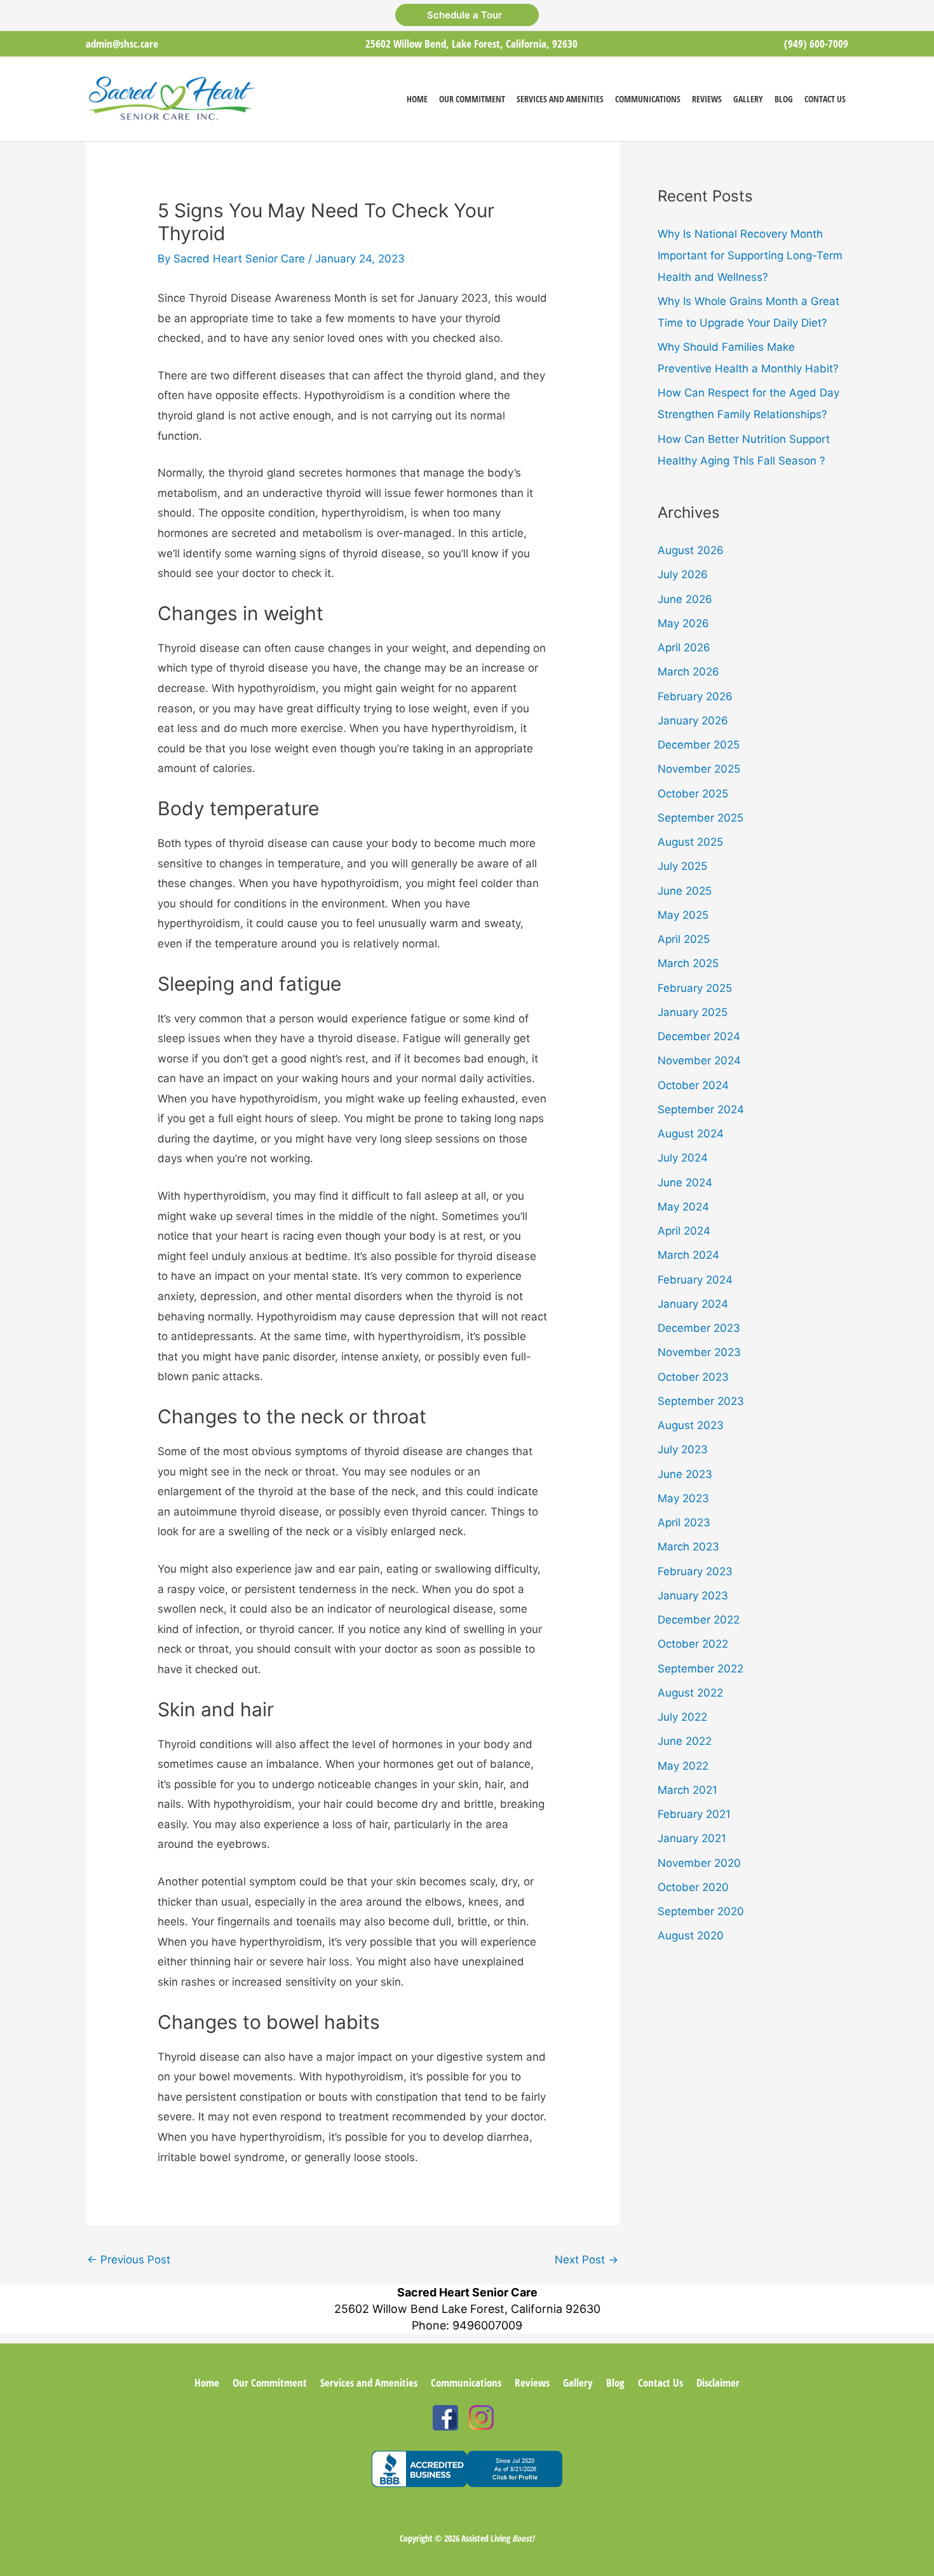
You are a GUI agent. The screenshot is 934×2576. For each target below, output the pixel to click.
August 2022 (690, 1693)
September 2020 (701, 1911)
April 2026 (684, 647)
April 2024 (684, 1231)
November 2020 (699, 1863)
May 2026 (683, 623)
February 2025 (695, 988)
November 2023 (699, 1352)
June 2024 (685, 1183)
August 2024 (691, 1134)
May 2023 (683, 1498)
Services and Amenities (369, 2383)
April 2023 (684, 1522)
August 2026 (691, 550)
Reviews (532, 2383)
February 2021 (694, 1814)
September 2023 (701, 1401)
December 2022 (699, 1620)
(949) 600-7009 (816, 44)
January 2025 (693, 1012)
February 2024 (695, 1280)
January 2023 (693, 1596)
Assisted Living (498, 2538)
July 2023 (683, 1449)
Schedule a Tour (467, 15)
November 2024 (699, 1061)
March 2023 (688, 1547)
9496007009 (487, 2325)
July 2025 (682, 866)
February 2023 (695, 1571)
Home (207, 2383)
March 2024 (688, 1255)
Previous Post (129, 2260)
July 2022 (682, 1717)
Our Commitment (270, 2383)
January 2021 (692, 1838)
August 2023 (691, 1425)
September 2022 (700, 1669)
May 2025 (683, 915)
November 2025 (699, 769)
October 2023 (693, 1377)
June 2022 (685, 1741)
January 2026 (693, 721)
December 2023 (699, 1328)
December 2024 (699, 1036)
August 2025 (690, 842)
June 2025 (685, 891)
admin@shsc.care (122, 44)
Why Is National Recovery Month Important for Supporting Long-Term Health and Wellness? (750, 255)
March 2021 (687, 1790)
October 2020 (693, 1887)
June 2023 (685, 1474)
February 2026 (695, 696)
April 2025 (684, 939)
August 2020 (691, 1935)
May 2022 (683, 1766)
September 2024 (701, 1109)
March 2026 (688, 672)
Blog (615, 2383)
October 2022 (693, 1644)
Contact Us (660, 2383)
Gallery (578, 2383)
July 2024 (683, 1158)
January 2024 (693, 1304)
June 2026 (685, 599)
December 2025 (699, 745)
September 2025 (700, 818)
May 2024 (683, 1207)
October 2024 (693, 1085)
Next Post (586, 2260)
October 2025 (693, 794)
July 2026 (683, 574)
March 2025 (688, 963)
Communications (466, 2383)
